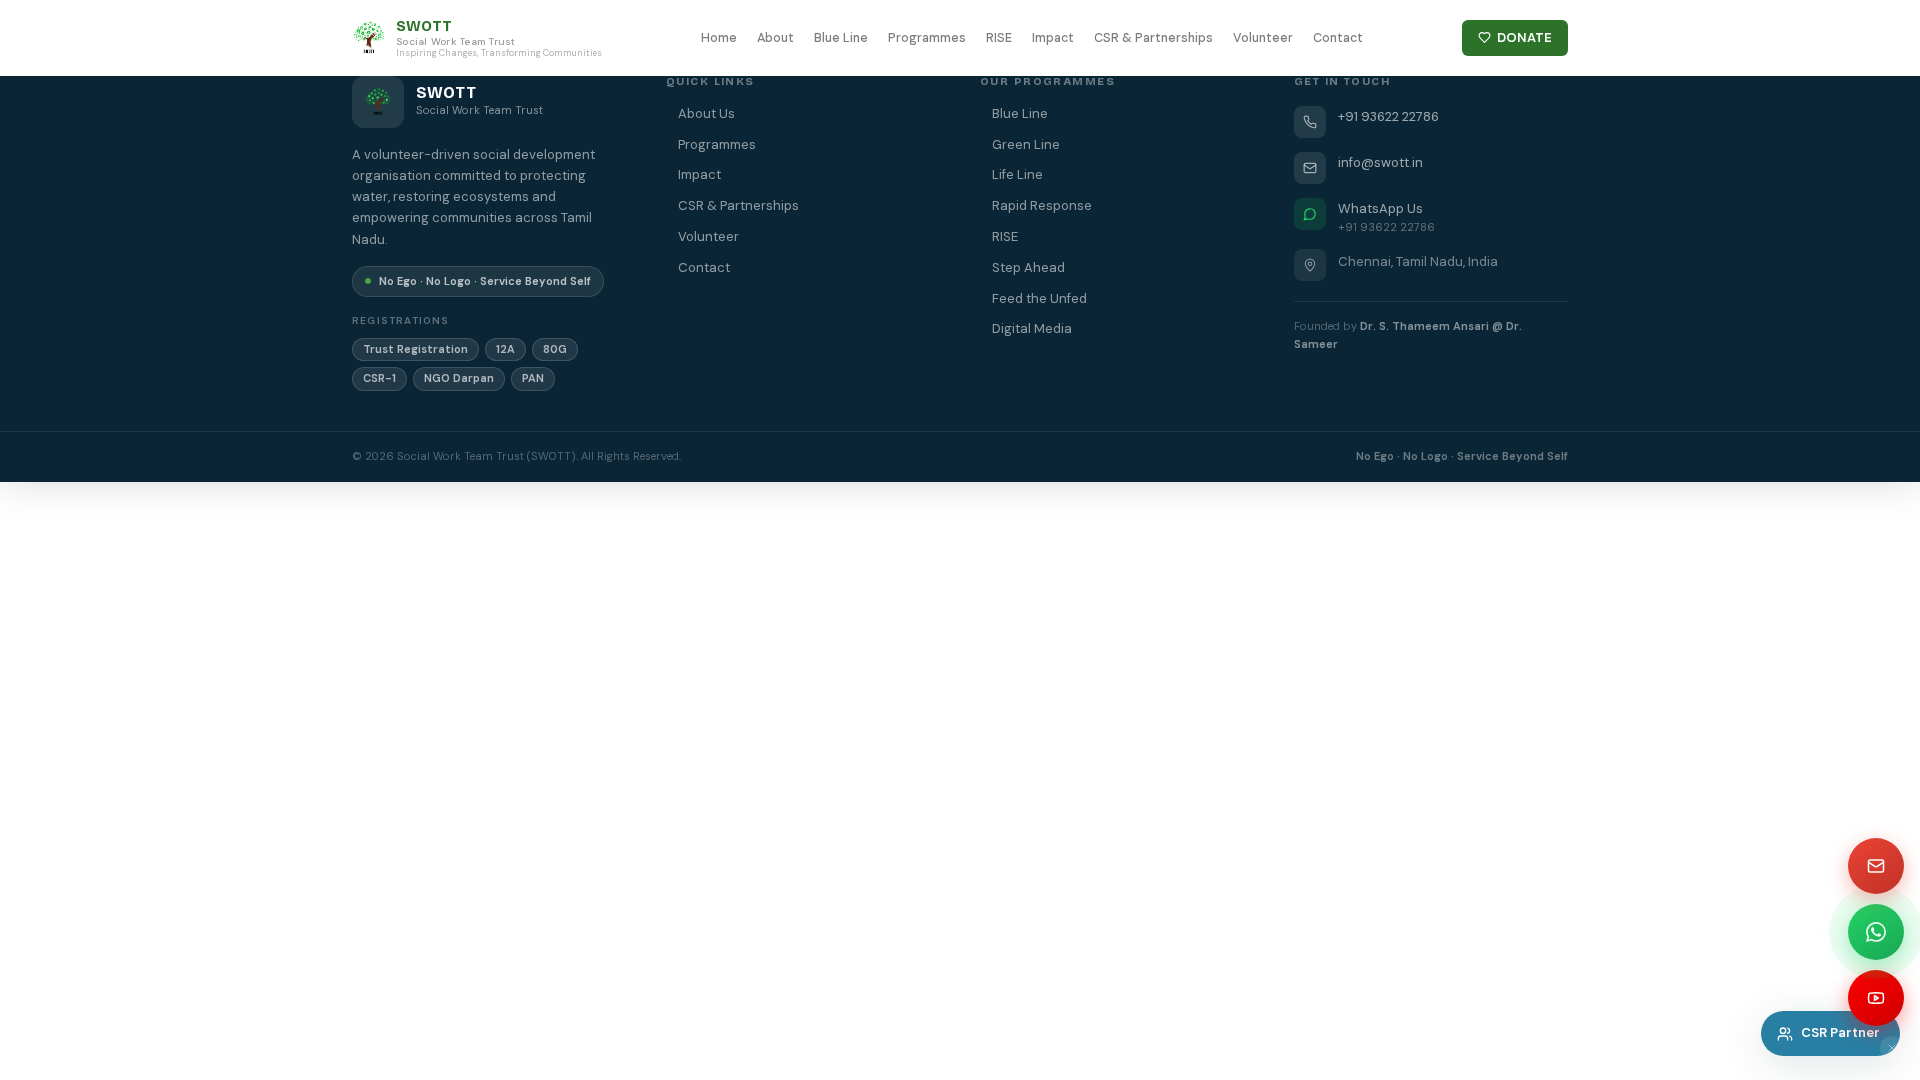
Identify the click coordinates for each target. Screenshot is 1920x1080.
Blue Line (841, 38)
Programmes (927, 38)
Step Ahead (1028, 267)
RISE (999, 38)
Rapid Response (1042, 205)
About (775, 38)
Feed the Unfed (1039, 298)
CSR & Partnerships (1153, 38)
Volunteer (1263, 38)
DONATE (1524, 37)
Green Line (1026, 144)
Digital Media (1032, 328)
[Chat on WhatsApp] (1876, 932)
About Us (706, 113)
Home (719, 38)
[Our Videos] (1876, 998)
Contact (1338, 38)
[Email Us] (1876, 866)
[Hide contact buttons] (1892, 1048)
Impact (1053, 38)
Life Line (1017, 174)
